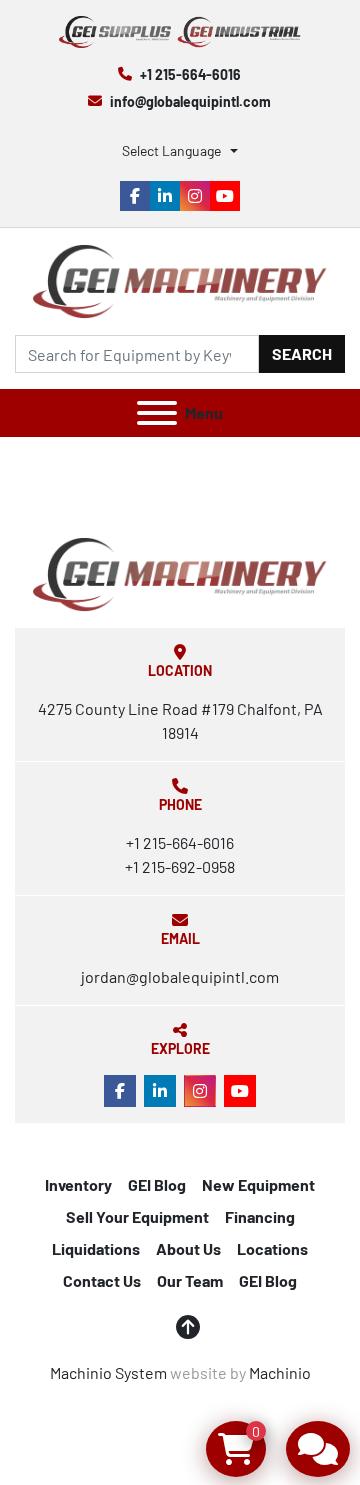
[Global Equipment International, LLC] (180, 572)
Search (302, 353)
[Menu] (157, 413)
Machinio (280, 1372)
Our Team (190, 1280)
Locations (272, 1248)
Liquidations (96, 1248)
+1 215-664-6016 (190, 74)
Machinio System (108, 1372)
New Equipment (258, 1184)
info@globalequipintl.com (190, 101)
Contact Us (102, 1280)
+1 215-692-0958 (180, 866)
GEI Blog (157, 1184)
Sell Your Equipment (137, 1216)
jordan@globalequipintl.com (180, 976)
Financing (260, 1216)
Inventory (78, 1184)
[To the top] (188, 1327)
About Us (188, 1248)
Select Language (171, 150)
